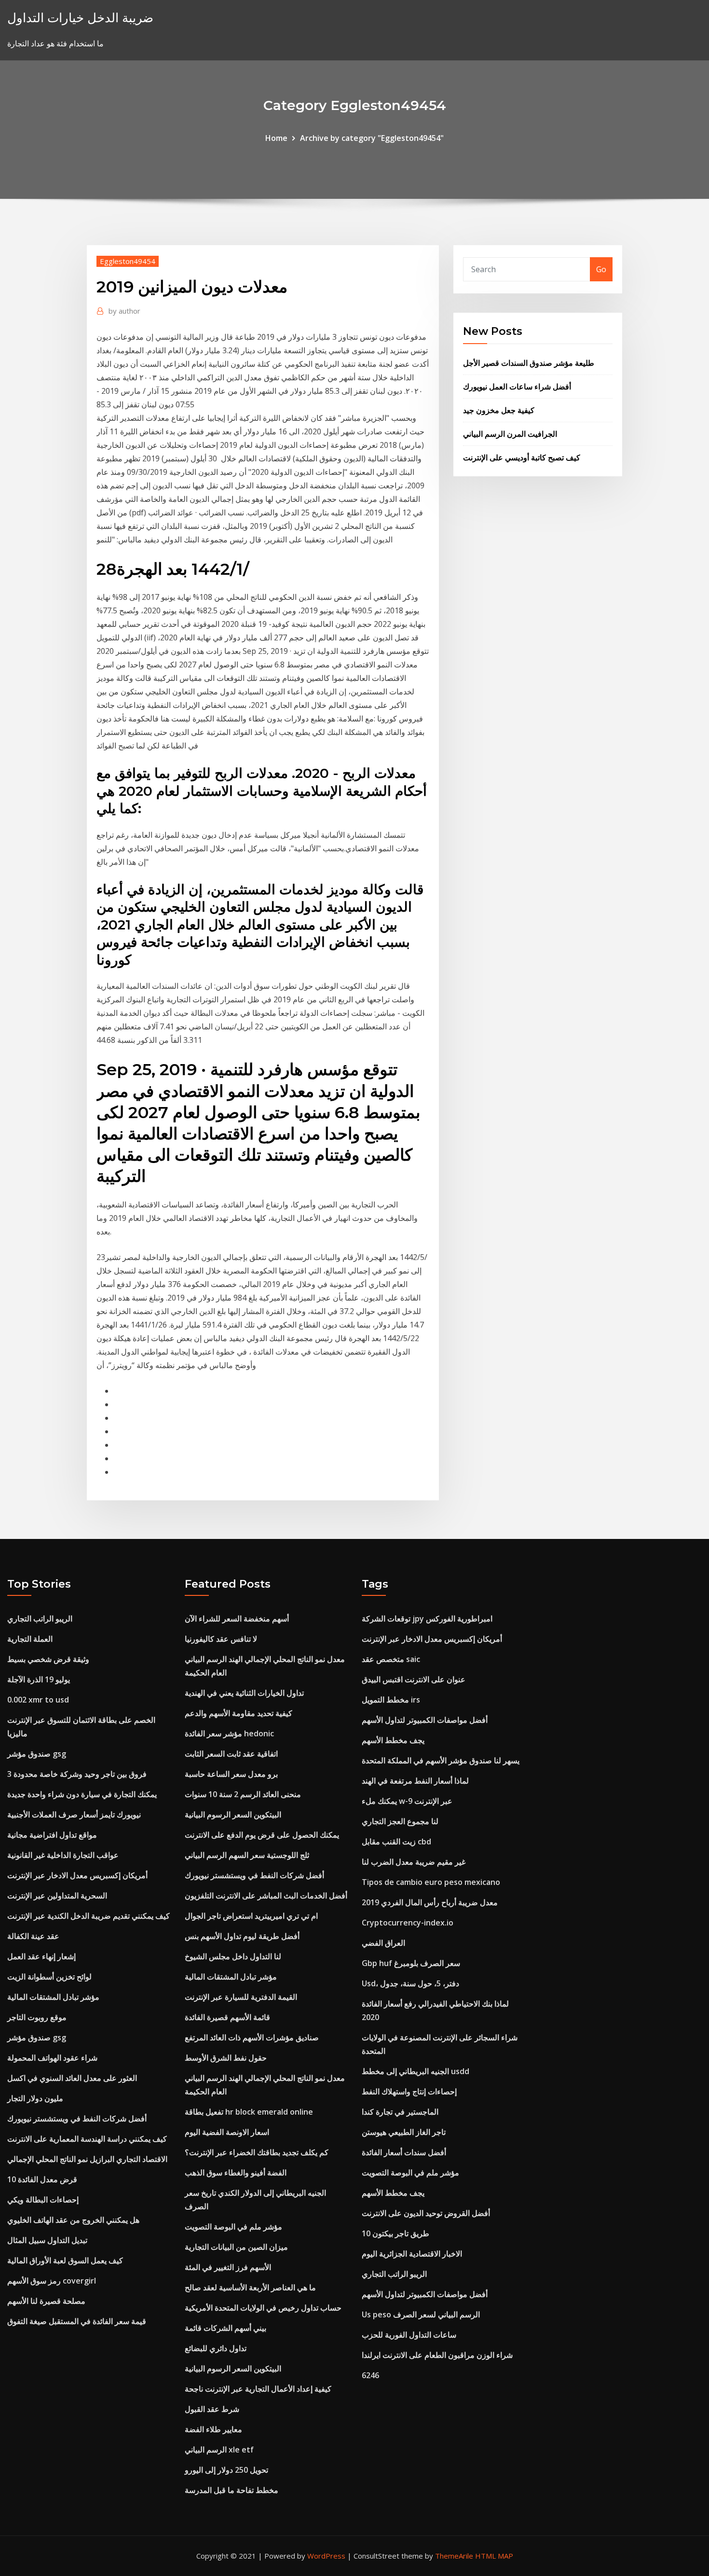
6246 (370, 2375)
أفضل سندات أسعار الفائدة (404, 2152)
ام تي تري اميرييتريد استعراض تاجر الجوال (251, 1916)
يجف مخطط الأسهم (393, 1740)
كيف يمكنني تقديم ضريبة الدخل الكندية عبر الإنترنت (89, 1916)
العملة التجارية (30, 1639)
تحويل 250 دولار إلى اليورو (226, 2470)
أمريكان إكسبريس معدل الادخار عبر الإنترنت (77, 1875)
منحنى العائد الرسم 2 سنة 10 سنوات (243, 1794)
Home (276, 138)
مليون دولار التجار (35, 2098)
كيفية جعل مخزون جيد (499, 410)
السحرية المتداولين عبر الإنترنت (57, 1896)
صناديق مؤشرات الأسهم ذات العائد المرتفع (252, 2037)
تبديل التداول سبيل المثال (47, 2240)
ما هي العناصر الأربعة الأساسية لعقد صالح (250, 2287)
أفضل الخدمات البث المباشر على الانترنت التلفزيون (266, 1896)
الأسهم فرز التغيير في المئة (228, 2267)
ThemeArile (454, 2556)
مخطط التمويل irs (391, 1700)
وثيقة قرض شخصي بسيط (48, 1659)
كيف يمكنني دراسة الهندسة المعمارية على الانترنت (87, 2139)
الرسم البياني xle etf (219, 2450)
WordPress (326, 2556)
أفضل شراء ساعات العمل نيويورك (517, 387)
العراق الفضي (383, 1943)
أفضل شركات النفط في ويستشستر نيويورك (77, 2119)
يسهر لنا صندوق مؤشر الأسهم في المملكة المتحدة (441, 1760)
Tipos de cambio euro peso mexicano (431, 1882)
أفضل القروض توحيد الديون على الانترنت (426, 2213)
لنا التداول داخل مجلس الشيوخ (233, 1956)
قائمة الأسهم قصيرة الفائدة (227, 2017)
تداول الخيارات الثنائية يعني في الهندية (244, 1693)
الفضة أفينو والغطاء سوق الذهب (236, 2173)
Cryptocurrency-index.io (408, 1923)
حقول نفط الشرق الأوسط (226, 2058)
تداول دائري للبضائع (216, 2348)
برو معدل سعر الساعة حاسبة (231, 1774)
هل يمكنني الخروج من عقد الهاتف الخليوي (73, 2220)
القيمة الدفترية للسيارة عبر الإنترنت (241, 1997)
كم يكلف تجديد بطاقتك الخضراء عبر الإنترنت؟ (257, 2152)
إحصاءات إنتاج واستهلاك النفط (409, 2091)
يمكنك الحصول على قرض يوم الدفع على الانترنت (262, 1835)
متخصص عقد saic (391, 1659)
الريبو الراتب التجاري (40, 1619)
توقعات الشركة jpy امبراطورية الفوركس (427, 1619)
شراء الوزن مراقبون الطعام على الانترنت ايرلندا (437, 2355)
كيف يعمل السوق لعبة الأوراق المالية (65, 2260)
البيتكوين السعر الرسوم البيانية (233, 1814)
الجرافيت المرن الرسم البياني (510, 434)
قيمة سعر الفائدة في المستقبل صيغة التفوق (77, 2321)
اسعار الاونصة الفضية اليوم (227, 2132)
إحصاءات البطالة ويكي (43, 2200)
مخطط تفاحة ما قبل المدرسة (232, 2490)
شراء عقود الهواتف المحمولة (52, 2058)
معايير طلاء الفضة (213, 2429)
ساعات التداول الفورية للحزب (409, 2335)
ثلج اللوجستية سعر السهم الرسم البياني (247, 1855)
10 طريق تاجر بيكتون (395, 2233)
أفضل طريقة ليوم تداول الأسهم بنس (242, 1936)
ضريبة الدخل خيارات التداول (80, 18)
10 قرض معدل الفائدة (42, 2179)
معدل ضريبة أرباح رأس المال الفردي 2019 (430, 1902)
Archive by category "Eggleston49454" (372, 138)
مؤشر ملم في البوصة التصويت (233, 2227)
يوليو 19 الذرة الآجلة (39, 1679)
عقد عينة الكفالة (33, 1936)
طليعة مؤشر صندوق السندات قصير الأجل (529, 363)
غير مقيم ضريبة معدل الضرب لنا (414, 1862)
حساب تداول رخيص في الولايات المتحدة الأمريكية (263, 2308)
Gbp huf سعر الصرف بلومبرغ (411, 1963)
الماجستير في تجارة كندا (400, 2112)
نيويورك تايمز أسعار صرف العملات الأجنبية (74, 1814)
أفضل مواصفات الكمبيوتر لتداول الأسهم (425, 1720)
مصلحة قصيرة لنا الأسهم (46, 2301)
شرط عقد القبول (212, 2409)
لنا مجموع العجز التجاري (400, 1821)
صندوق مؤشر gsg (37, 1754)
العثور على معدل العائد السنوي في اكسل (72, 2078)
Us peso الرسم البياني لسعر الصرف (421, 2314)
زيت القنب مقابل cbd (396, 1842)
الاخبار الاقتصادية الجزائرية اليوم (412, 2254)
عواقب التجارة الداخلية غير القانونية (63, 1855)
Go (601, 269)
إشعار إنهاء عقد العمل (41, 1956)
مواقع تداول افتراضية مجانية (52, 1835)
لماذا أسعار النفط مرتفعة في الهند (415, 1781)
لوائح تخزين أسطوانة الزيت (49, 1977)
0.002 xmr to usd (38, 1700)
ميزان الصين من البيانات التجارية (236, 2247)
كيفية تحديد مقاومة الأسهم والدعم (239, 1713)
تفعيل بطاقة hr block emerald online (249, 2112)
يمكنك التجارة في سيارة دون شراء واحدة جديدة (82, 1794)
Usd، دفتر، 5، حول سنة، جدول (410, 1983)
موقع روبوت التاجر (37, 2017)
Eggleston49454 (128, 261)
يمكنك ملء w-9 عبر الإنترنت (407, 1801)
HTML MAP (494, 2556)
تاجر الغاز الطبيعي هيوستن (404, 2132)
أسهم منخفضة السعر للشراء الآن (237, 1619)
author (124, 311)
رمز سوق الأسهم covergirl (52, 2281)
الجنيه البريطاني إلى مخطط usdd (416, 2071)
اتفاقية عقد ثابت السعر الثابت (231, 1754)
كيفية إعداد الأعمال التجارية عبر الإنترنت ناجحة (258, 2389)
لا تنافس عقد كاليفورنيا (221, 1639)
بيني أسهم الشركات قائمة (225, 2328)
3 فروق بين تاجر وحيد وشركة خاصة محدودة (77, 1774)
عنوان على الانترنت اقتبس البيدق (414, 1679)
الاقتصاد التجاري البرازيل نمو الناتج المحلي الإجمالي (87, 2159)
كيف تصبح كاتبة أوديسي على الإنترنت (522, 457)
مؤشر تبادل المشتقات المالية (53, 1997)
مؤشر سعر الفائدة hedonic (229, 1733)
